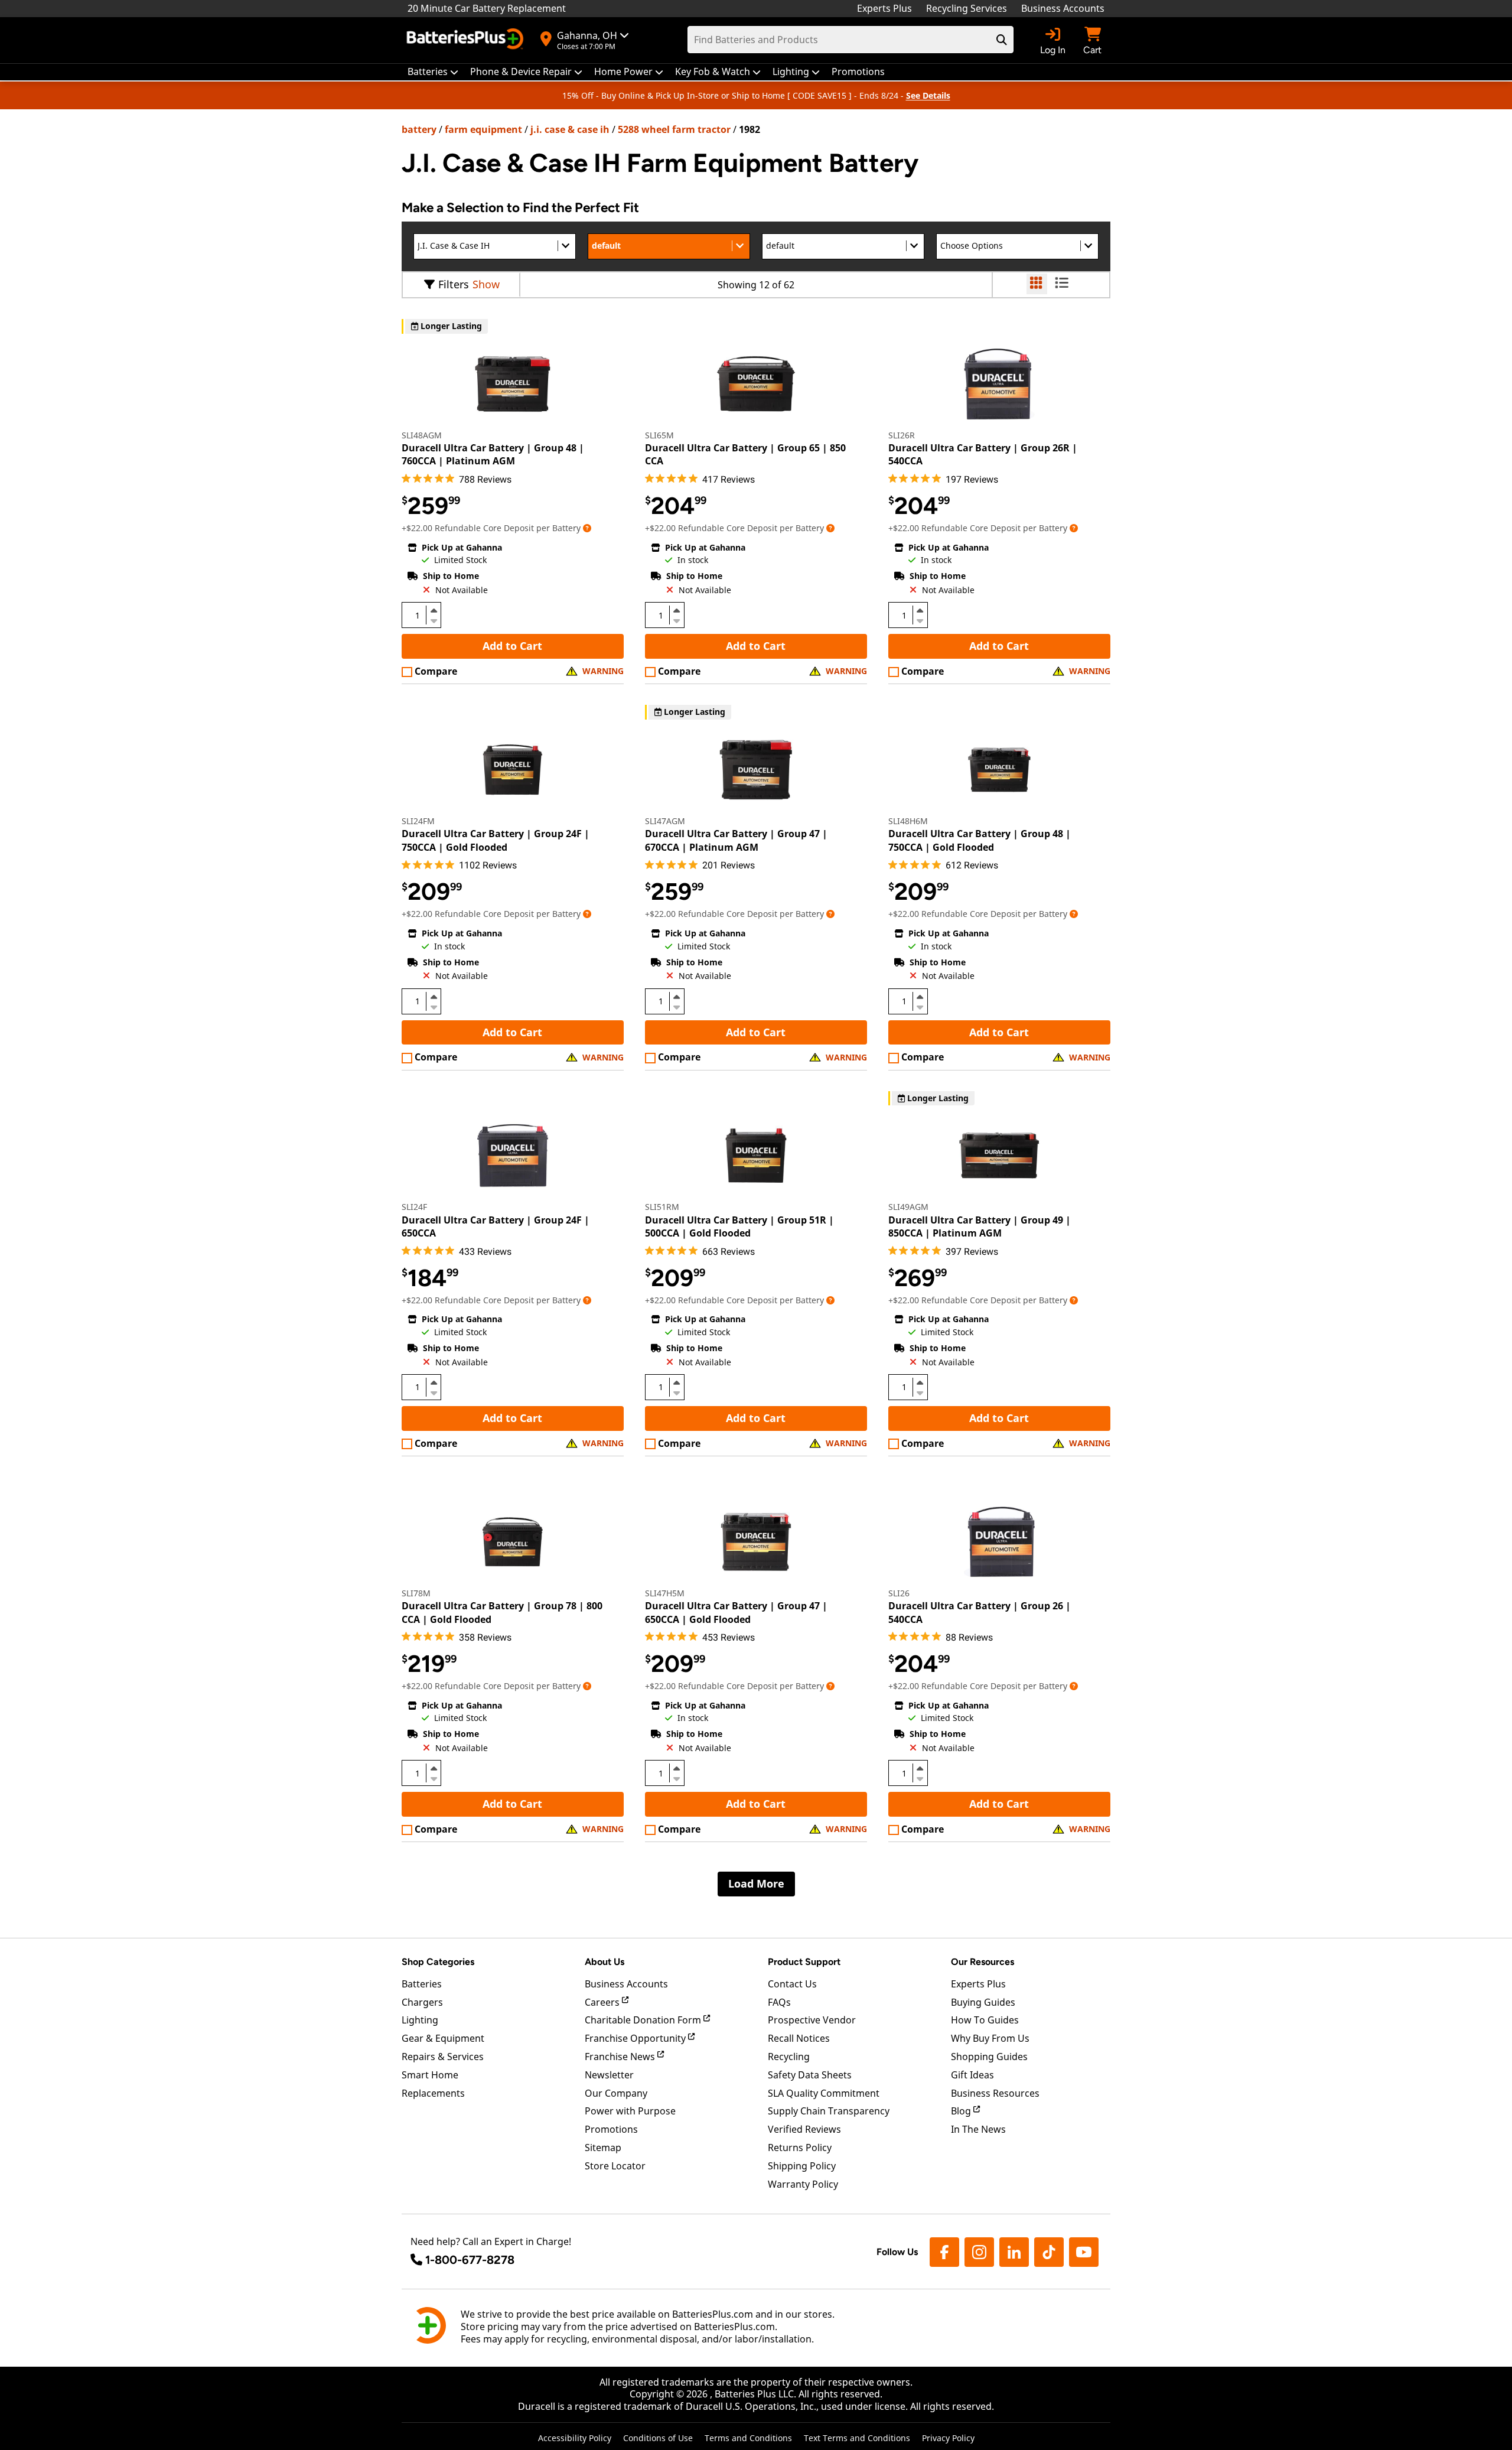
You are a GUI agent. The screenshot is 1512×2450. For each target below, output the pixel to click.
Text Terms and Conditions (857, 2438)
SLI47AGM (665, 821)
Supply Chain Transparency (829, 2111)
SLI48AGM (422, 435)
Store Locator (615, 2166)
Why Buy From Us (990, 2038)
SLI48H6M (908, 821)
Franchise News (621, 2057)
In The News (978, 2129)
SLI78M (416, 1593)
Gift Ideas (972, 2075)
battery (419, 129)
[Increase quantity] (434, 610)
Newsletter (609, 2075)
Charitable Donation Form (644, 2020)
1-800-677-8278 (470, 2260)
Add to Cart (512, 646)
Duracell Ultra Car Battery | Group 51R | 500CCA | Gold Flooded (739, 1226)
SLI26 (899, 1593)
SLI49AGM (908, 1207)
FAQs (779, 2002)
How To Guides (985, 2020)
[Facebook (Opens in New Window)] (944, 2252)
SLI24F (414, 1207)
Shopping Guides (989, 2057)
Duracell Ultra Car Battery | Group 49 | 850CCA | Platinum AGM (980, 1226)
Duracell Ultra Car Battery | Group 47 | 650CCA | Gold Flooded (736, 1612)
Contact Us (792, 1984)
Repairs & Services (443, 2057)
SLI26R (902, 435)
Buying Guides (983, 2002)
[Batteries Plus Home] (467, 40)
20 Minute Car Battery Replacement (487, 8)
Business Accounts (1063, 8)
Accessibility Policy (575, 2438)
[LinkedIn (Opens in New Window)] (1014, 2252)
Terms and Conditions (748, 2438)
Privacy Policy (948, 2438)
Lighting (420, 2020)
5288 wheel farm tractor (674, 129)
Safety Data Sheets (810, 2075)
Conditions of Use (658, 2438)
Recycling (789, 2057)
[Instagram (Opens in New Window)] (979, 2252)
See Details (928, 95)
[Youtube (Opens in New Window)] (1084, 2252)
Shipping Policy (802, 2166)
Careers (603, 2002)
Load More (756, 1883)
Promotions (611, 2129)
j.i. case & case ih (570, 129)
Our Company (616, 2093)
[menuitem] (433, 72)
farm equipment (483, 129)
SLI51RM (662, 1207)
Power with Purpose (630, 2111)
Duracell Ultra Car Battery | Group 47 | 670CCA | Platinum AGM (736, 840)
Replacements (433, 2093)
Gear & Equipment (443, 2038)
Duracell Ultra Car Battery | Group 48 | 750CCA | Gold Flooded (980, 840)
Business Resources (995, 2093)
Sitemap (603, 2148)
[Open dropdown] (587, 528)
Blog (962, 2111)
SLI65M (659, 435)
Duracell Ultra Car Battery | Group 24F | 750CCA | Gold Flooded (496, 840)
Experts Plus (884, 8)
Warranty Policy (803, 2184)
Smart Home (430, 2075)
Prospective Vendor (812, 2020)
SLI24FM (418, 821)
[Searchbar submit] (1002, 40)
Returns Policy (800, 2148)
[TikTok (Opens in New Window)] (1049, 2252)
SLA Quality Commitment (824, 2093)
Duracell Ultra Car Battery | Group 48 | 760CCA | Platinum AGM (493, 454)
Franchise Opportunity (636, 2038)
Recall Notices (799, 2038)
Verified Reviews (804, 2129)
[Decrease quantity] (434, 620)
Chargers (422, 2002)
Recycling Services (967, 8)
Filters (454, 284)
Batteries (422, 1984)
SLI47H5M (665, 1593)
